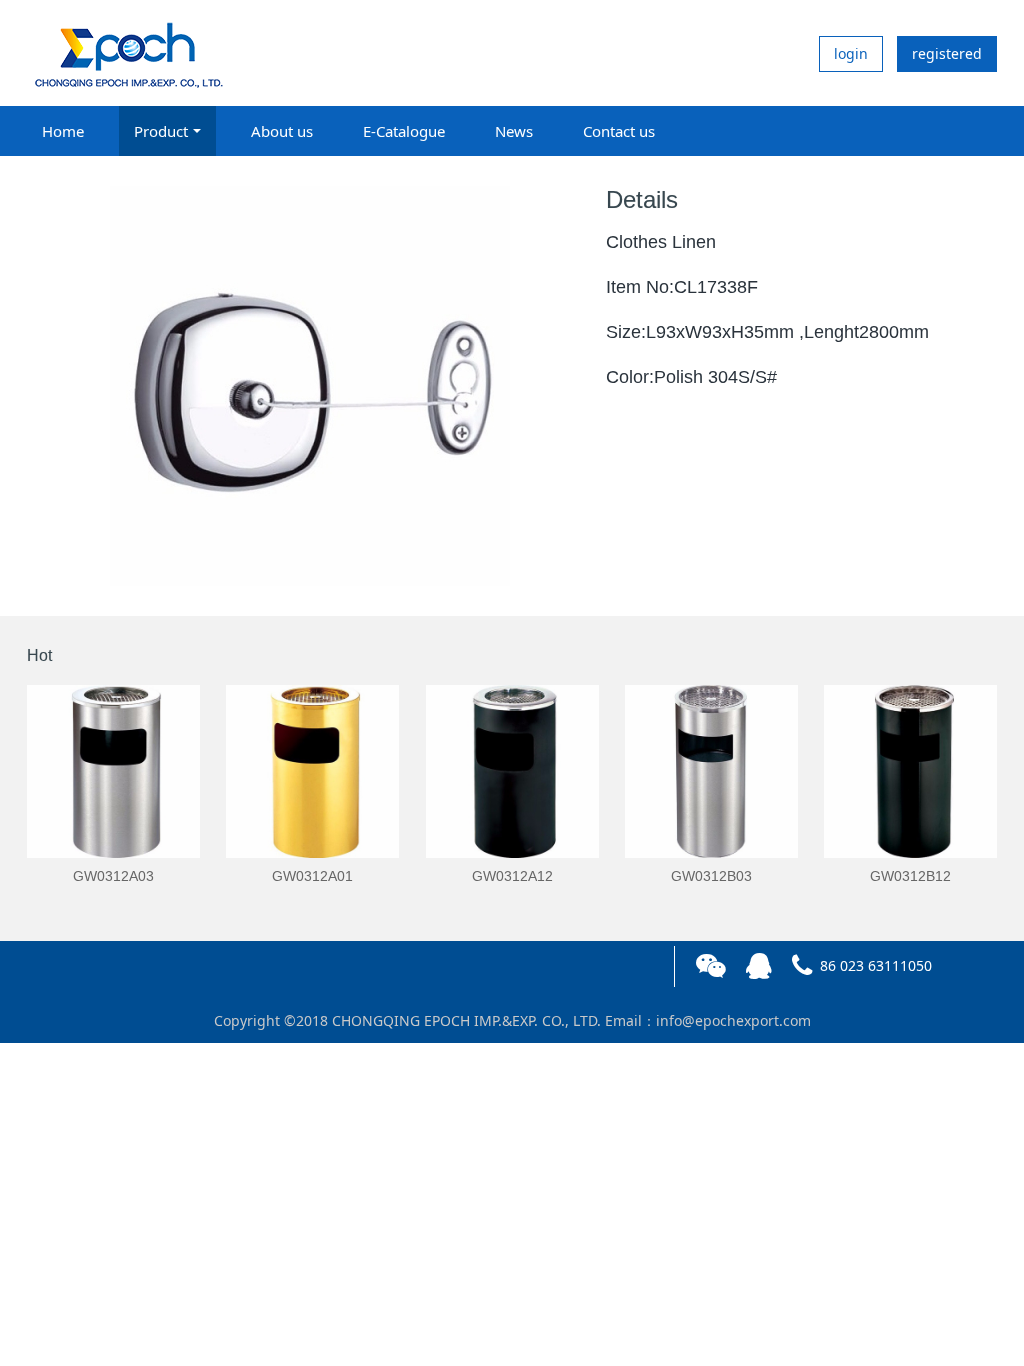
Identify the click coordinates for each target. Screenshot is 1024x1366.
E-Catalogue (404, 131)
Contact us (619, 131)
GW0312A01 (312, 876)
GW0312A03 (113, 876)
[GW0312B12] (910, 771)
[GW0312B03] (711, 771)
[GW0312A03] (113, 771)
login (851, 53)
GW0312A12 (512, 876)
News (514, 131)
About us (282, 131)
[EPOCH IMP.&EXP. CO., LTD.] (127, 53)
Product (161, 131)
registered (947, 53)
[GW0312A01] (312, 771)
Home (63, 131)
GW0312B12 (910, 876)
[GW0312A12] (512, 771)
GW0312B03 (711, 876)
